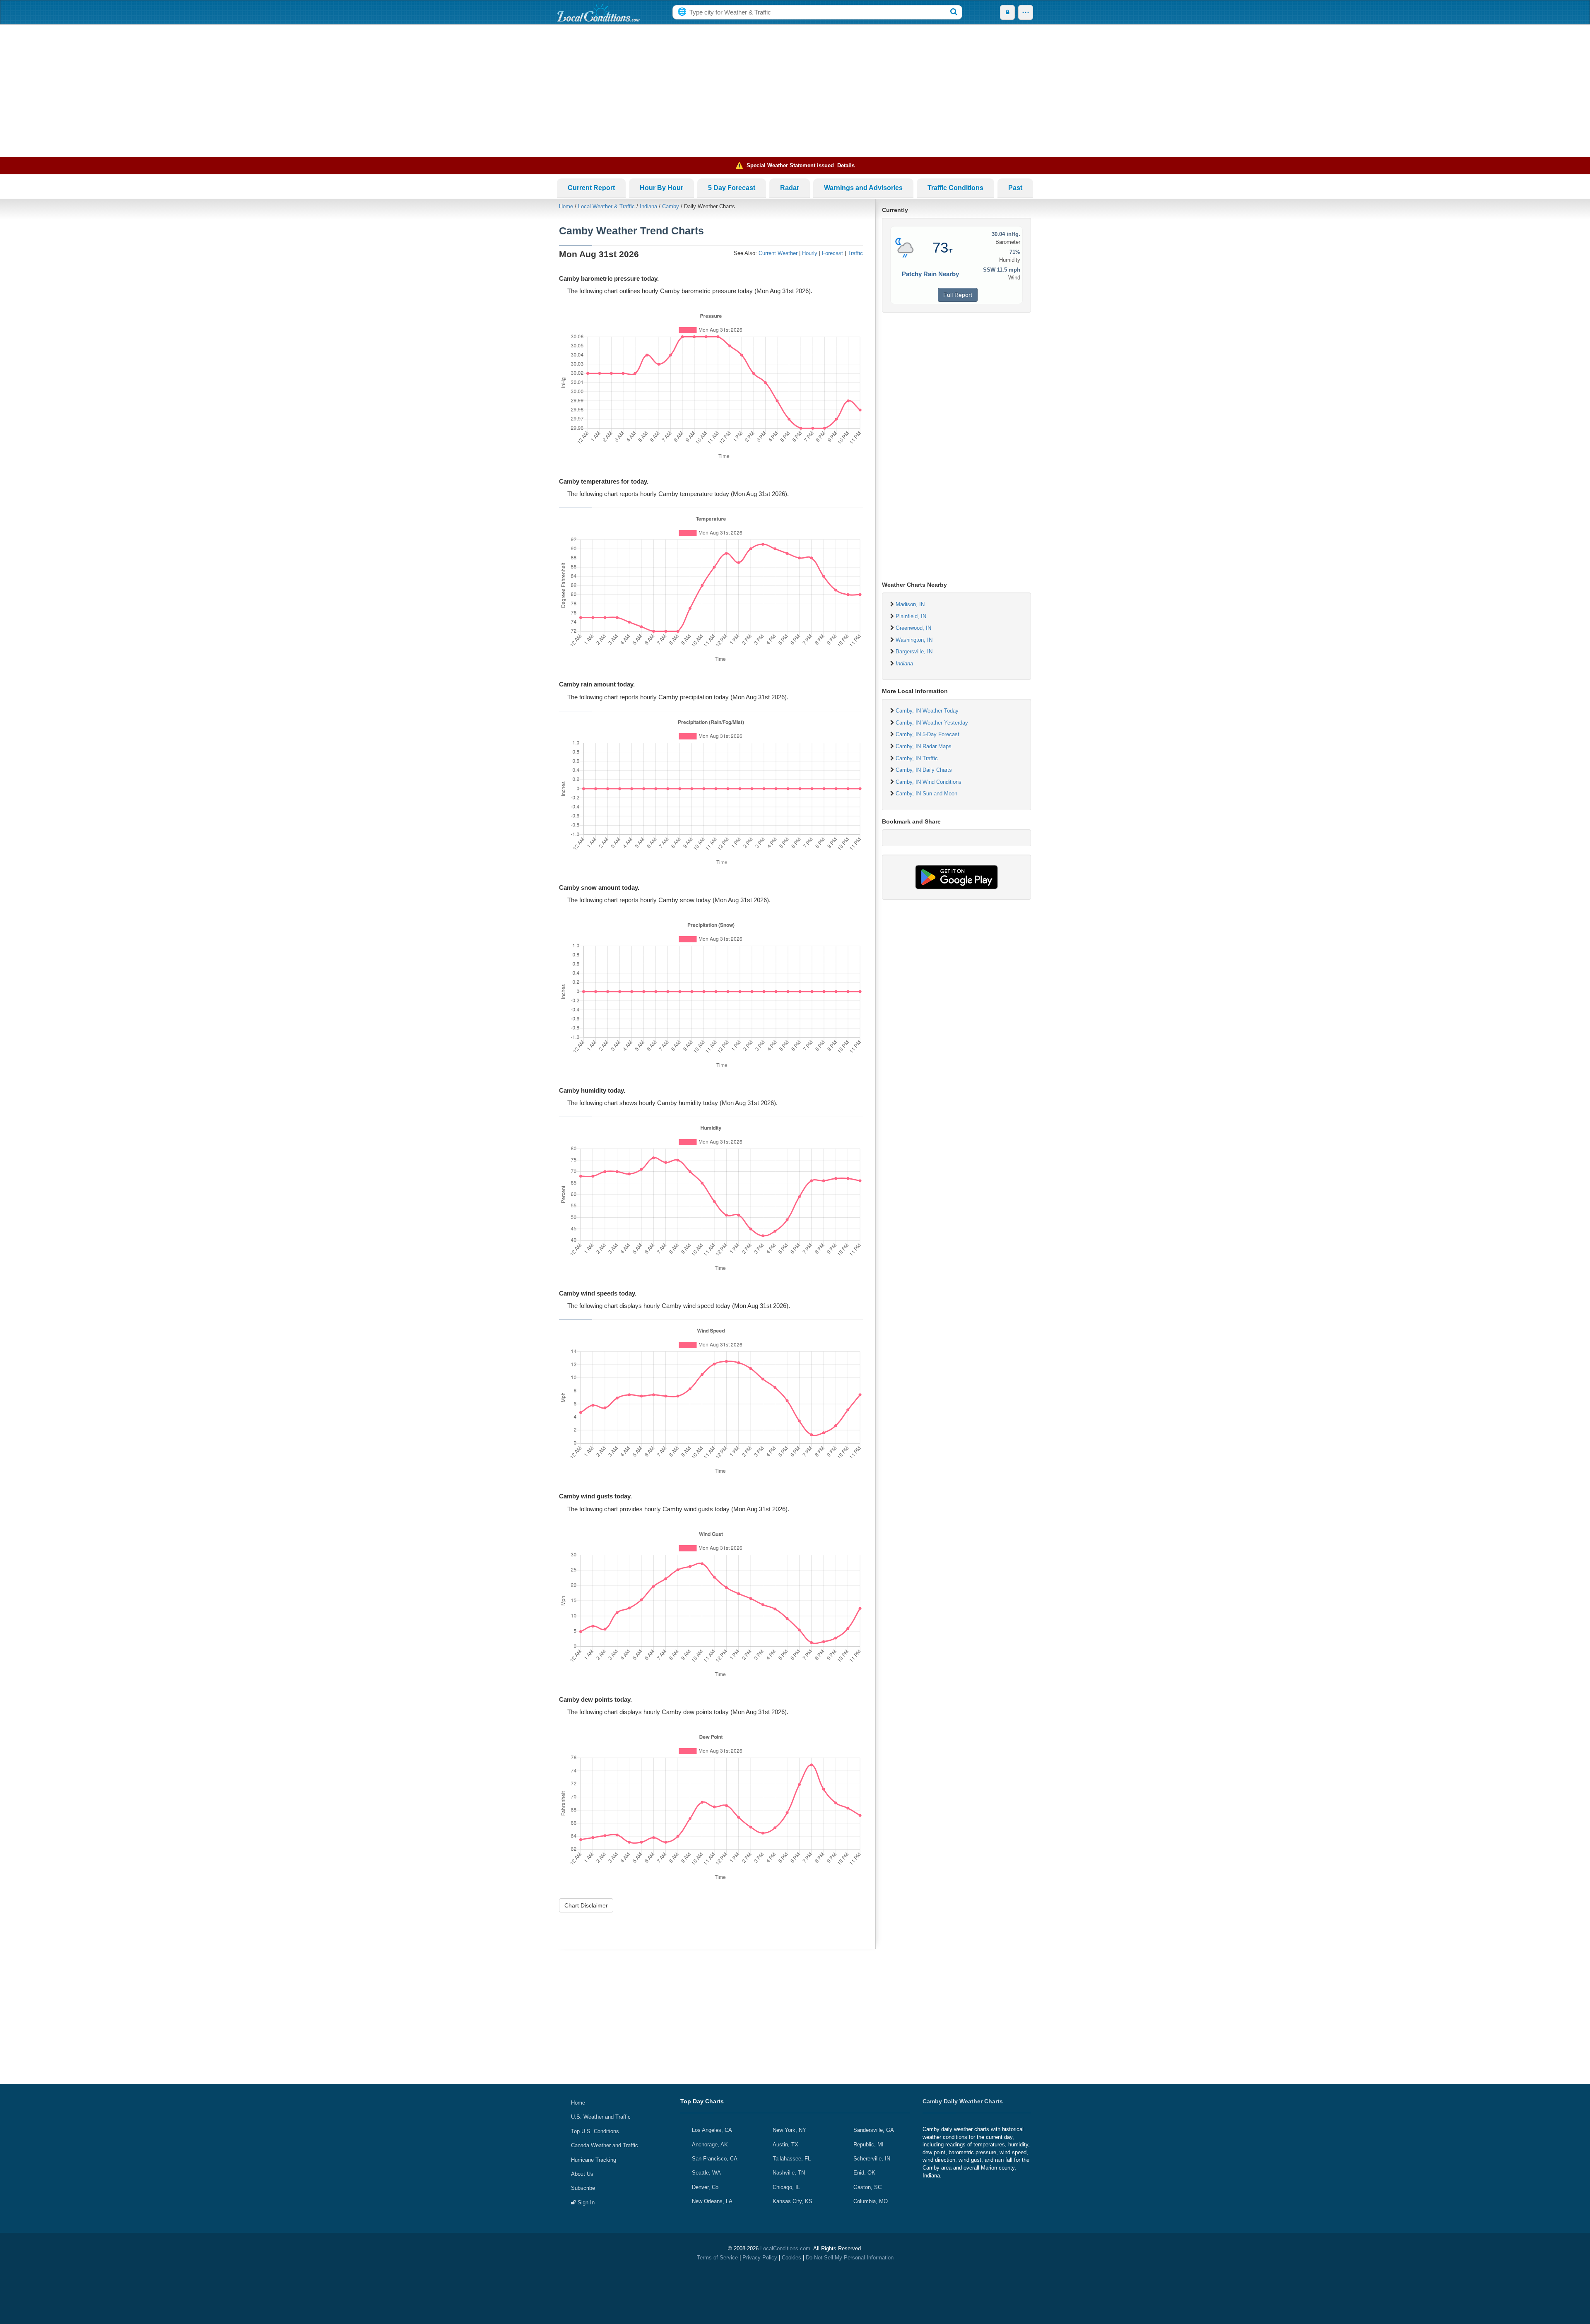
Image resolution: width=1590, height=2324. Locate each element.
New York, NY (789, 2130)
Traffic (855, 253)
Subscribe (583, 2188)
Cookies (791, 2258)
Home (566, 206)
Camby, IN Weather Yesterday (932, 723)
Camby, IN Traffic (917, 758)
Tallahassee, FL (792, 2159)
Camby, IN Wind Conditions (929, 782)
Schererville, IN (872, 2159)
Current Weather (778, 253)
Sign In (585, 2202)
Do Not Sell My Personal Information (850, 2258)
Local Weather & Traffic (606, 206)
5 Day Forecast (732, 188)
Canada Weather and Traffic (605, 2145)
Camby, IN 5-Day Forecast (927, 734)
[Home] (598, 12)
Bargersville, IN (914, 651)
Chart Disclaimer (586, 1905)
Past (1015, 188)
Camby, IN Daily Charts (924, 770)
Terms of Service (717, 2258)
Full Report (958, 295)
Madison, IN (910, 604)
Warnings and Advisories (863, 188)
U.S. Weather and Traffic (601, 2117)
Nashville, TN (789, 2173)
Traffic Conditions (955, 188)
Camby (671, 206)
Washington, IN (914, 640)
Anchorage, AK (710, 2145)
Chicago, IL (786, 2187)
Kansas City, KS (793, 2201)
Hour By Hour (661, 188)
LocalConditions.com (785, 2248)
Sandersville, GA (874, 2130)
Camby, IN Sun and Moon (926, 794)
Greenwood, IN (913, 628)
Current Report (591, 188)
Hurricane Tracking (594, 2160)
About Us (582, 2174)
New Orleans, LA (712, 2201)
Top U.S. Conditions (595, 2131)
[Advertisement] (795, 91)
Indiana (648, 206)
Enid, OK (864, 2173)
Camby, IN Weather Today (927, 711)
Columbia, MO (871, 2201)
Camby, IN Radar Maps (924, 746)
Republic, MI (868, 2145)
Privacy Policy (760, 2258)
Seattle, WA (706, 2173)
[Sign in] (1007, 12)
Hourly (810, 253)
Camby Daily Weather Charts (963, 2101)
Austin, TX (785, 2145)
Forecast (832, 253)
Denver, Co (705, 2187)
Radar (790, 188)
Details (846, 165)
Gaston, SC (867, 2187)
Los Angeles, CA (712, 2130)
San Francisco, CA (715, 2159)
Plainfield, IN (911, 616)
